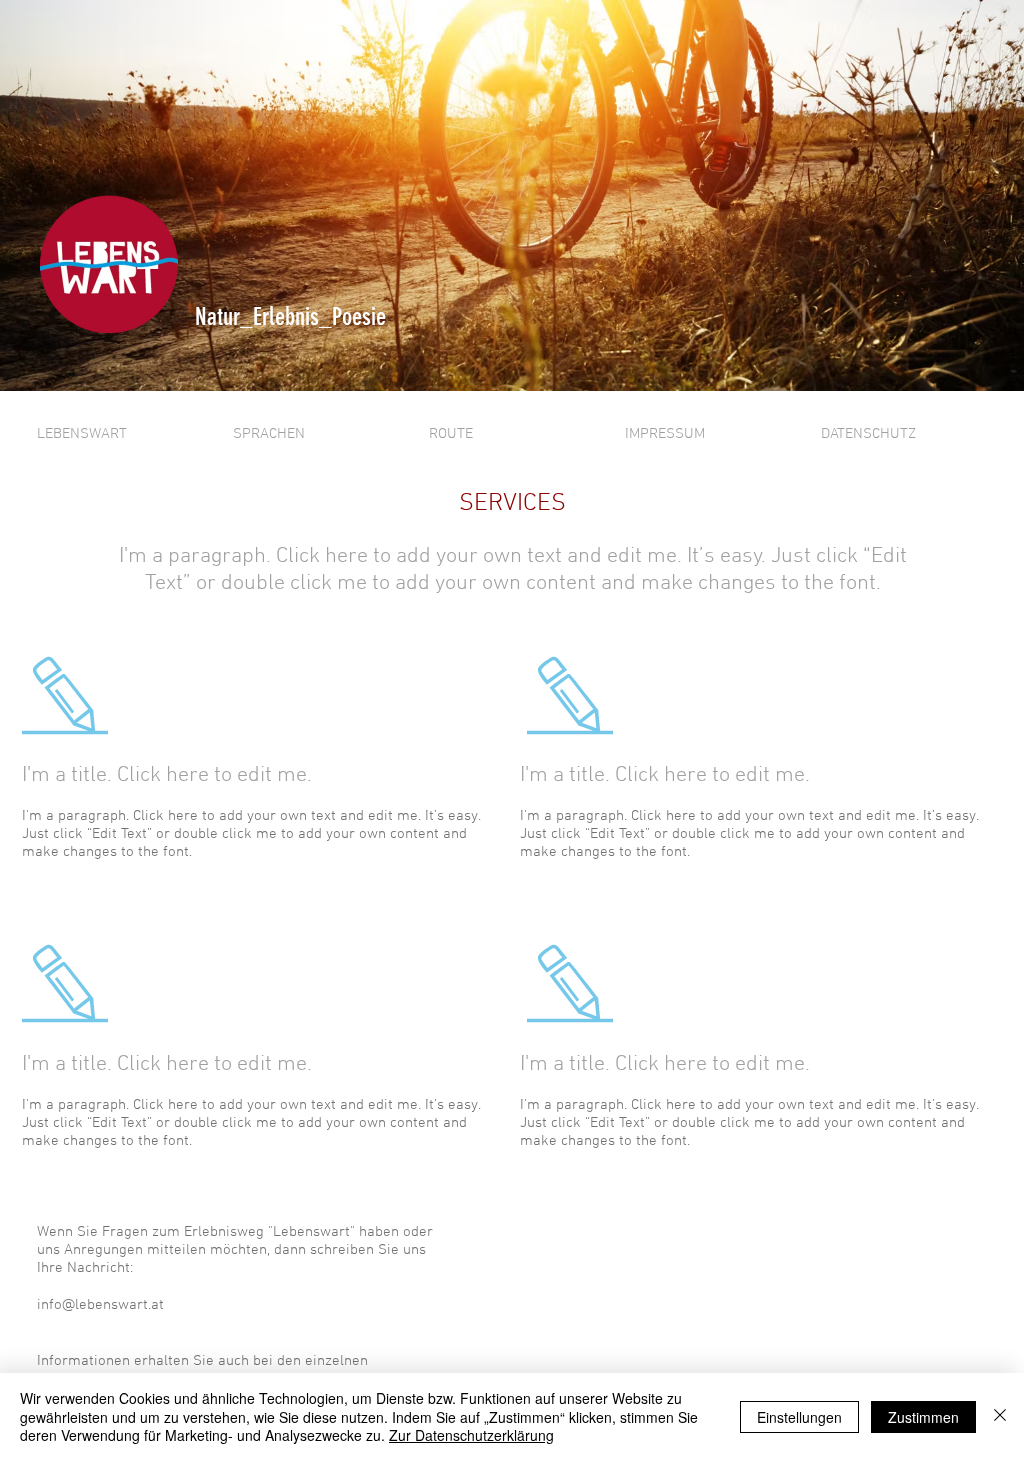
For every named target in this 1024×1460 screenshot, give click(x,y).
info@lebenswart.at (100, 1305)
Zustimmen (923, 1417)
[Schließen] (1000, 1416)
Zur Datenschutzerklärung (471, 1435)
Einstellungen (799, 1417)
